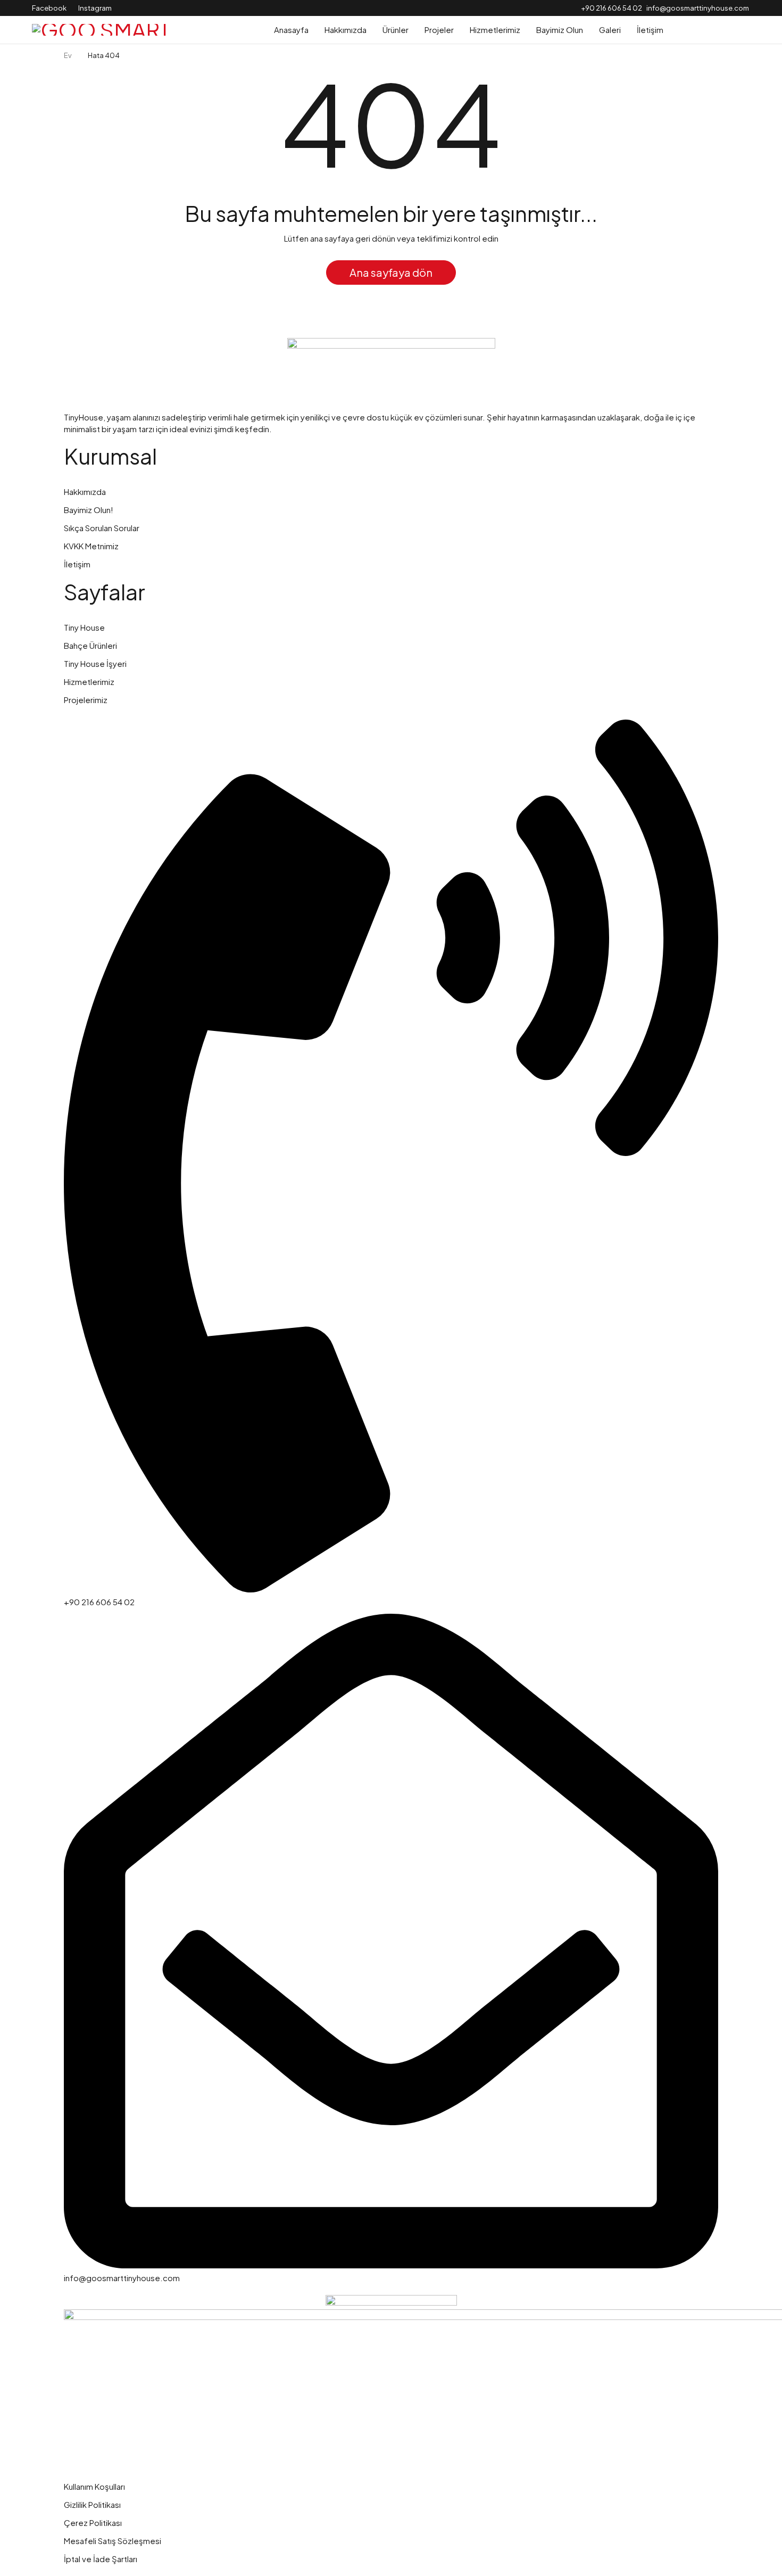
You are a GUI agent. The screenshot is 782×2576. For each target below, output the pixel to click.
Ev (68, 55)
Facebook (49, 8)
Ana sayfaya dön (391, 272)
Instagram (95, 8)
